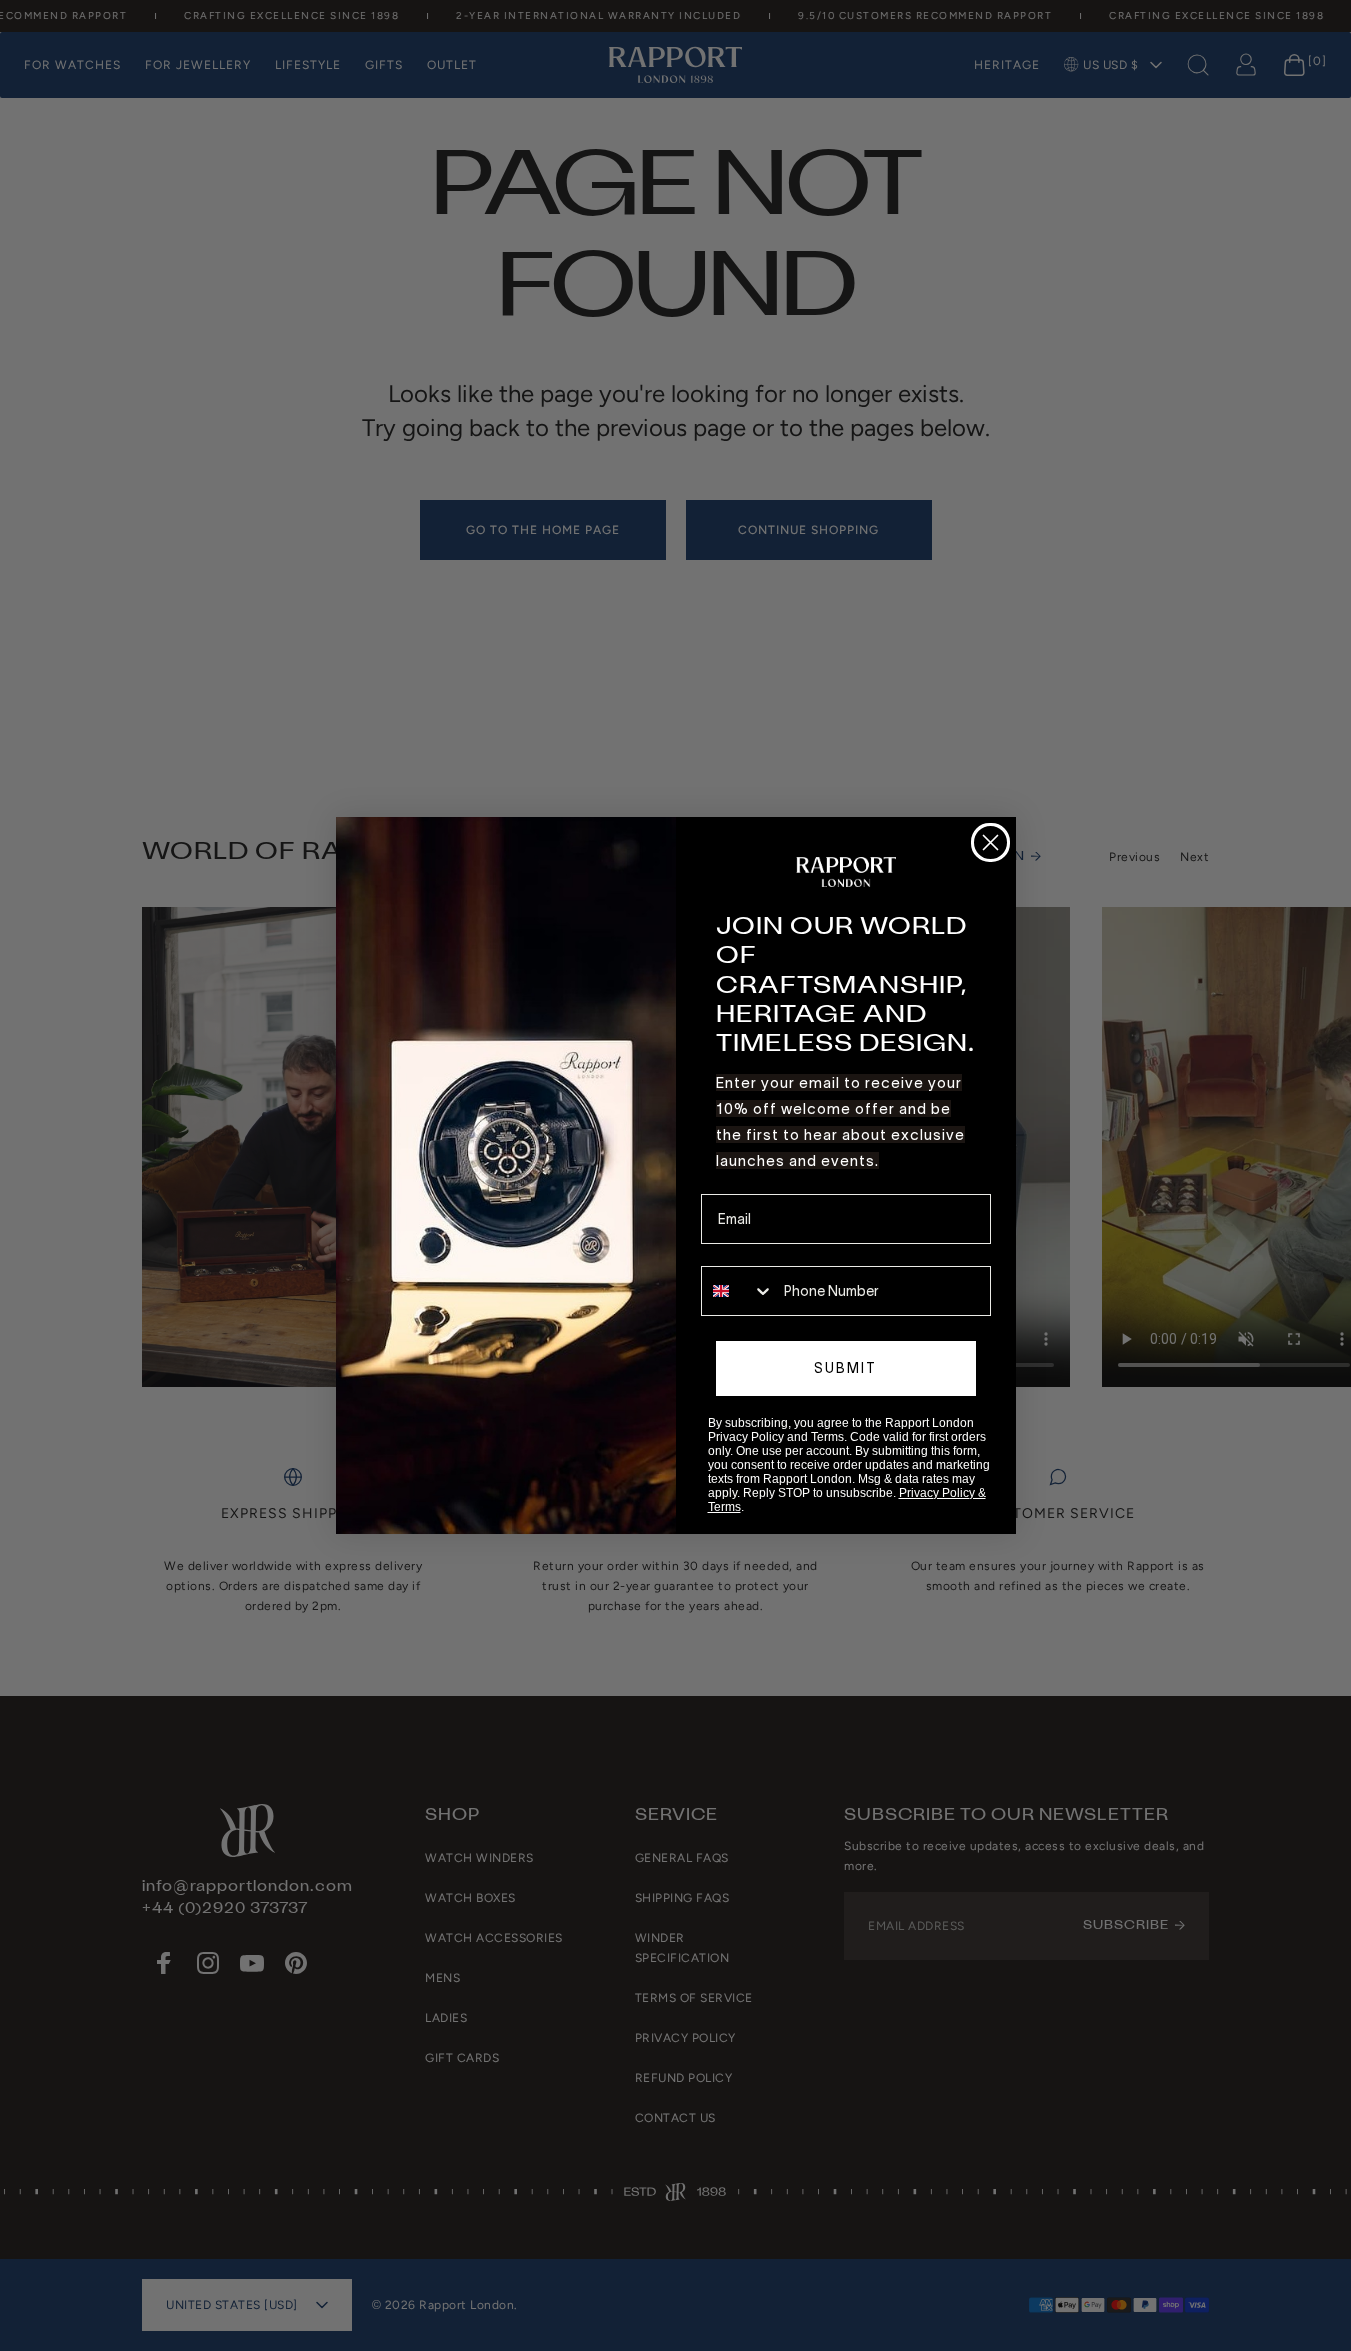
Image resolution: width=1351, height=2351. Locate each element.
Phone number (747, 1252)
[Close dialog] (990, 842)
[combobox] (738, 1291)
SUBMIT (845, 1368)
